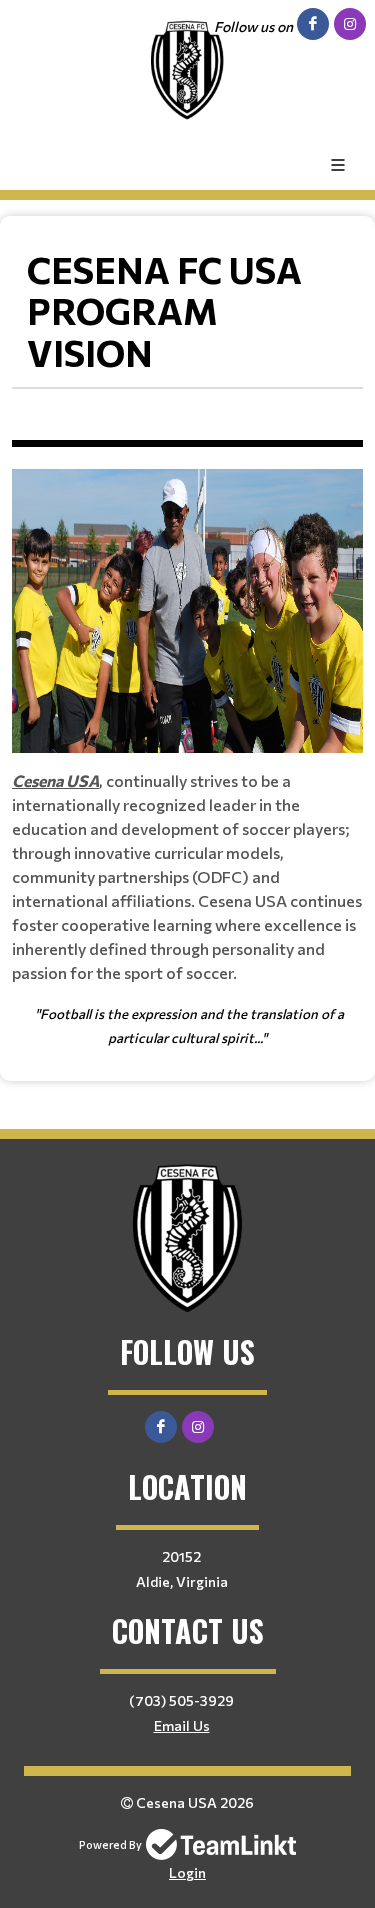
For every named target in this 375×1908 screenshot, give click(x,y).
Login (187, 1872)
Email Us (182, 1725)
